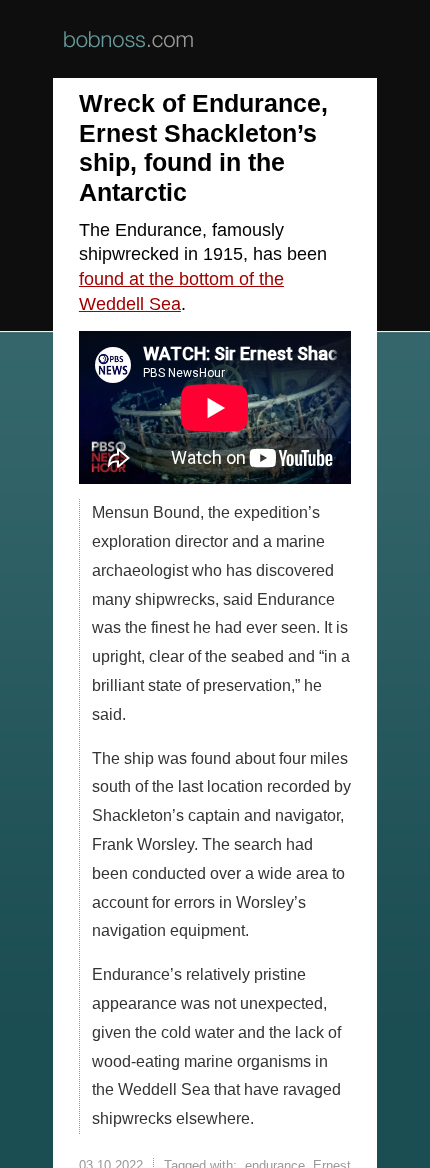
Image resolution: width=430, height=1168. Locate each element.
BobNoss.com (128, 39)
